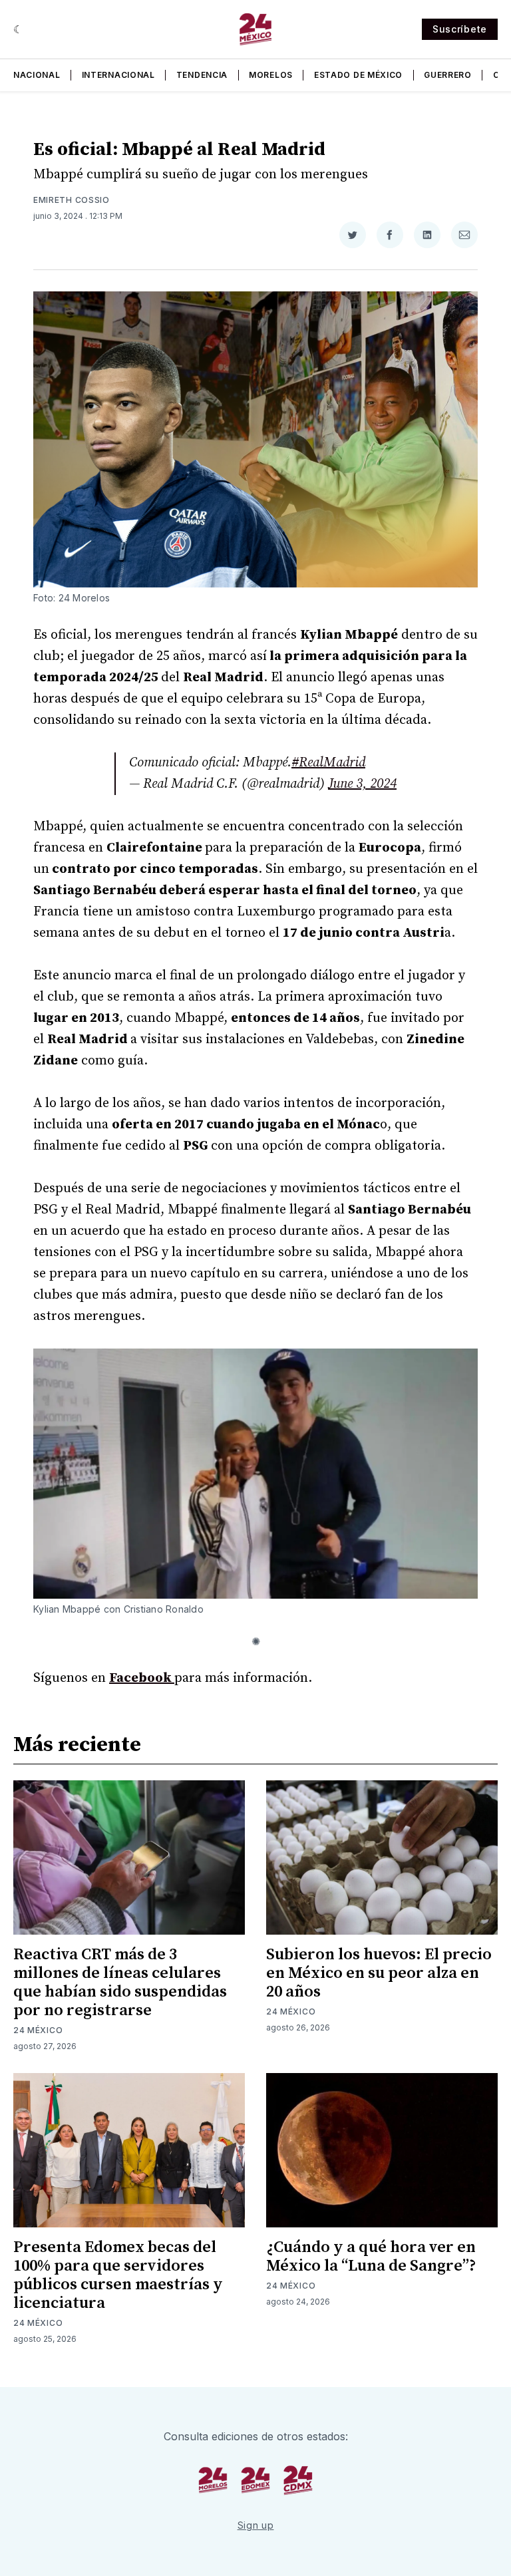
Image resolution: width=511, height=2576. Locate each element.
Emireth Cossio (72, 200)
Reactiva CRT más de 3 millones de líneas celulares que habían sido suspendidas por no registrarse (120, 1983)
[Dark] (18, 29)
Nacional (37, 75)
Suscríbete (460, 29)
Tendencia (202, 75)
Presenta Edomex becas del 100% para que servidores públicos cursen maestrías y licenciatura (118, 2275)
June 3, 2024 (362, 784)
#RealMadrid (328, 763)
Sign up (256, 2525)
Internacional (118, 75)
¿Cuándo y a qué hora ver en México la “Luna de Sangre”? (371, 2257)
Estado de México (358, 75)
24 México (38, 2030)
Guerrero (448, 75)
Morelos (271, 75)
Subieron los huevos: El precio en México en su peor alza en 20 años (379, 1973)
